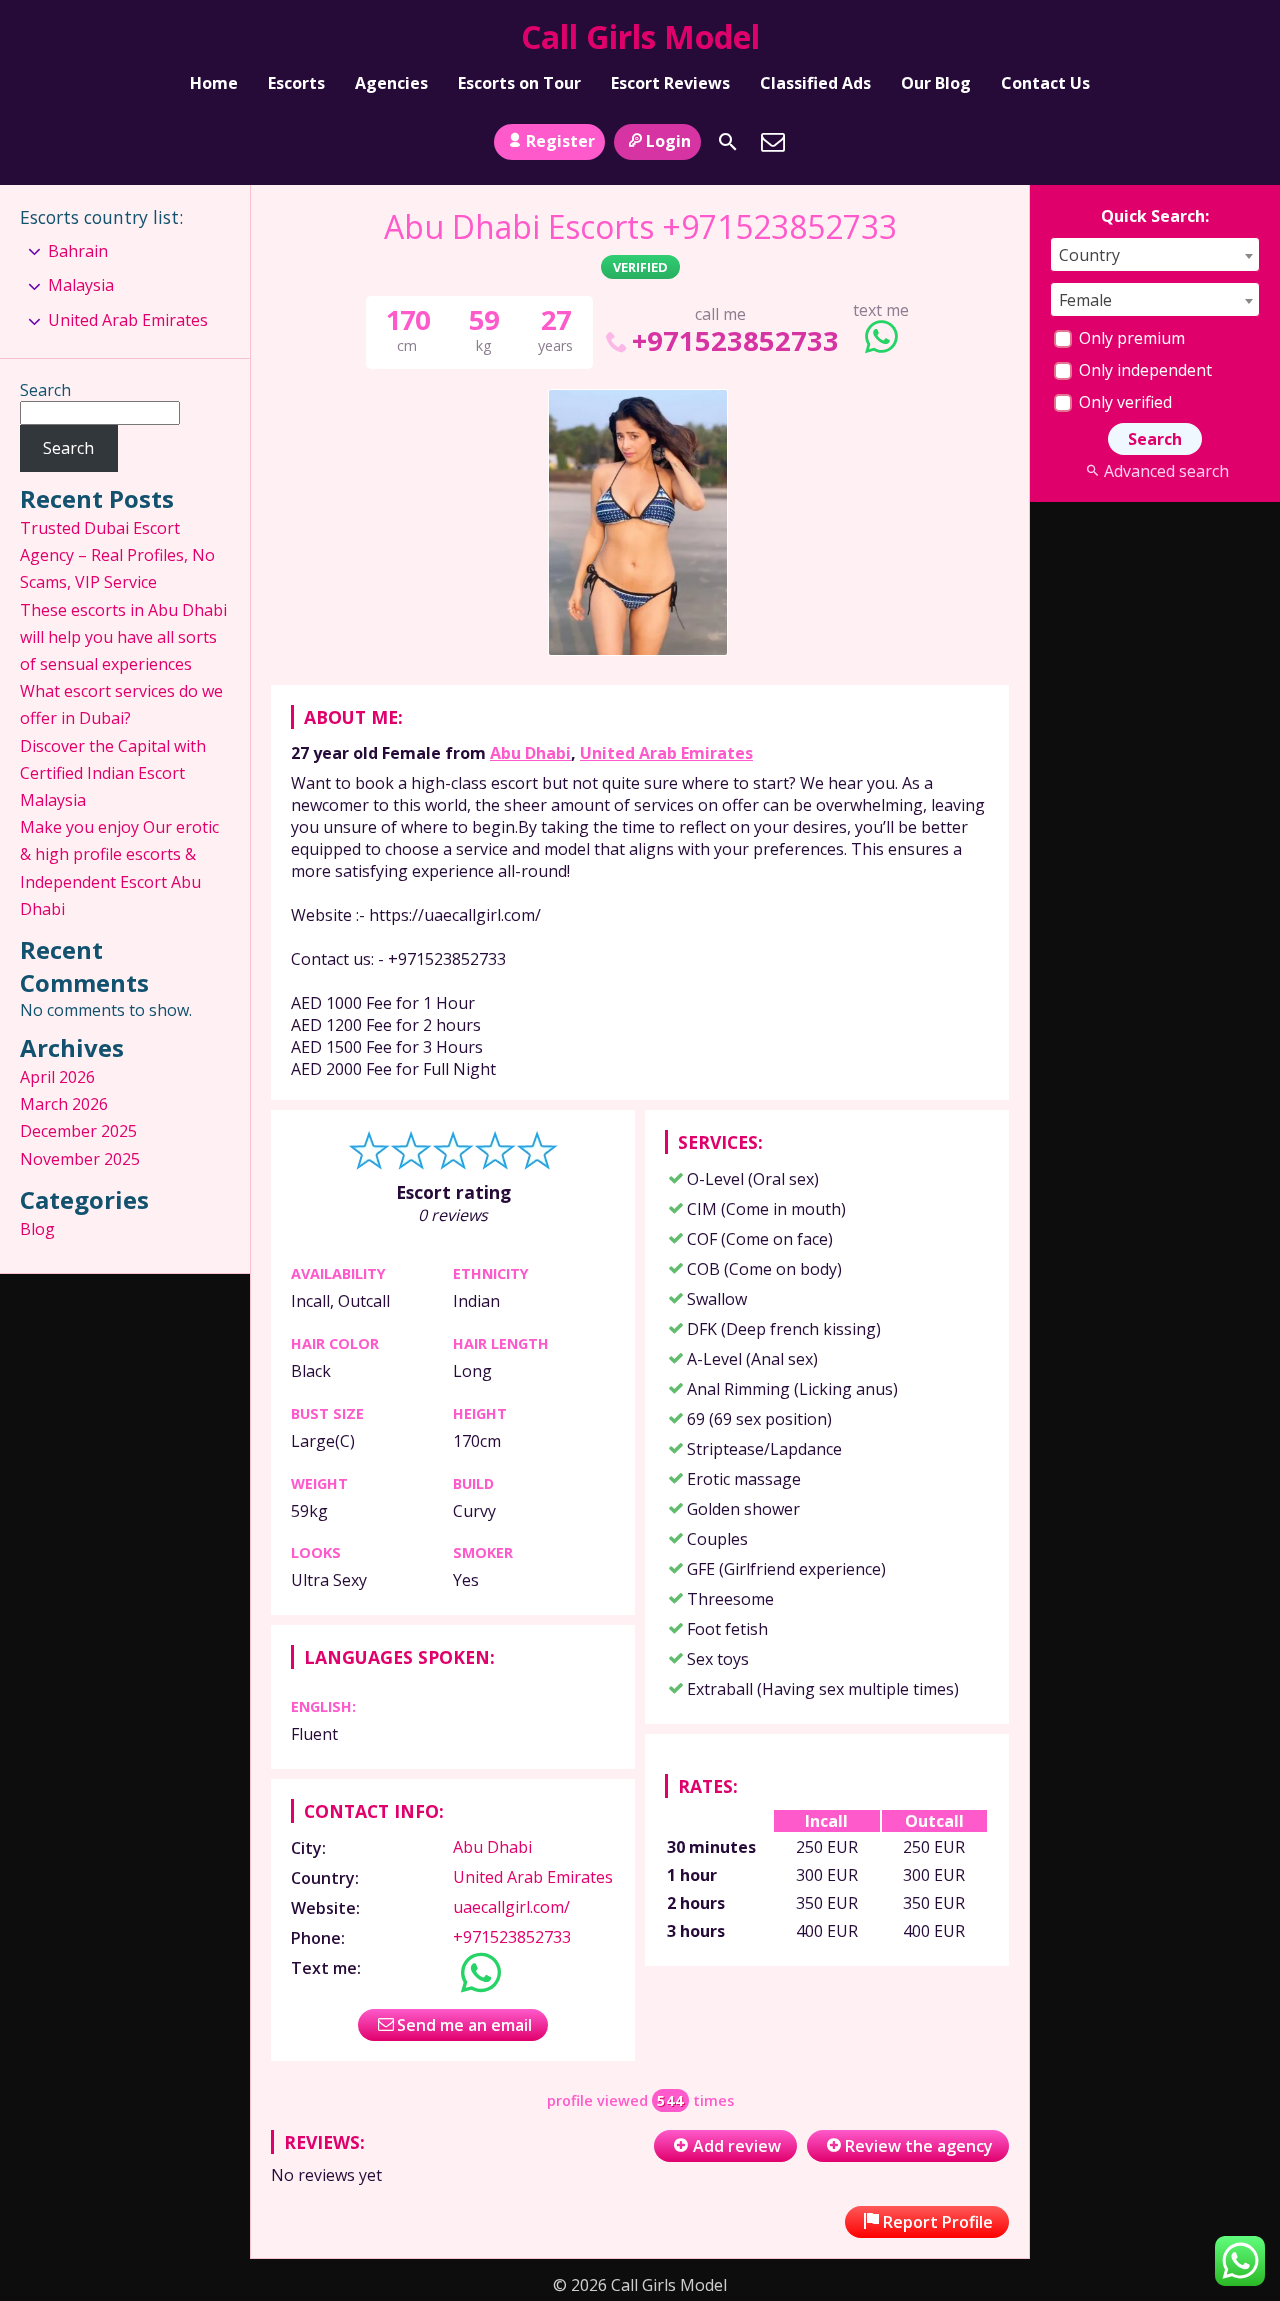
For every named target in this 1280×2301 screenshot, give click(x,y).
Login (668, 141)
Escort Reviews (670, 83)
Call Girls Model (640, 36)
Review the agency (919, 2146)
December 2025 (78, 1131)
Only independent (1143, 370)
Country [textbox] (1089, 255)
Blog (37, 1229)
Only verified (1123, 402)
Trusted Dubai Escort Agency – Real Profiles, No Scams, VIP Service (117, 555)
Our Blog (936, 83)
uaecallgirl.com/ (511, 1907)
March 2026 (64, 1104)
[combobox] (1155, 254)
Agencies (391, 83)
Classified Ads (815, 83)
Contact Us (1045, 83)
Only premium (1130, 338)
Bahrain (78, 251)
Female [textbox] (1085, 300)
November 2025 (80, 1159)
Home (214, 83)
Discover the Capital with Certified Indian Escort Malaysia (113, 773)
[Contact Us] (773, 142)
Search (45, 390)
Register (560, 141)
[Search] (728, 142)
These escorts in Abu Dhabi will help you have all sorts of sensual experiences (123, 637)
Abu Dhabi (530, 753)
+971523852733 (735, 340)
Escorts (296, 83)
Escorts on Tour (519, 83)
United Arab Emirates (666, 753)
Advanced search (1166, 471)
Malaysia (81, 285)
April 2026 (57, 1077)
